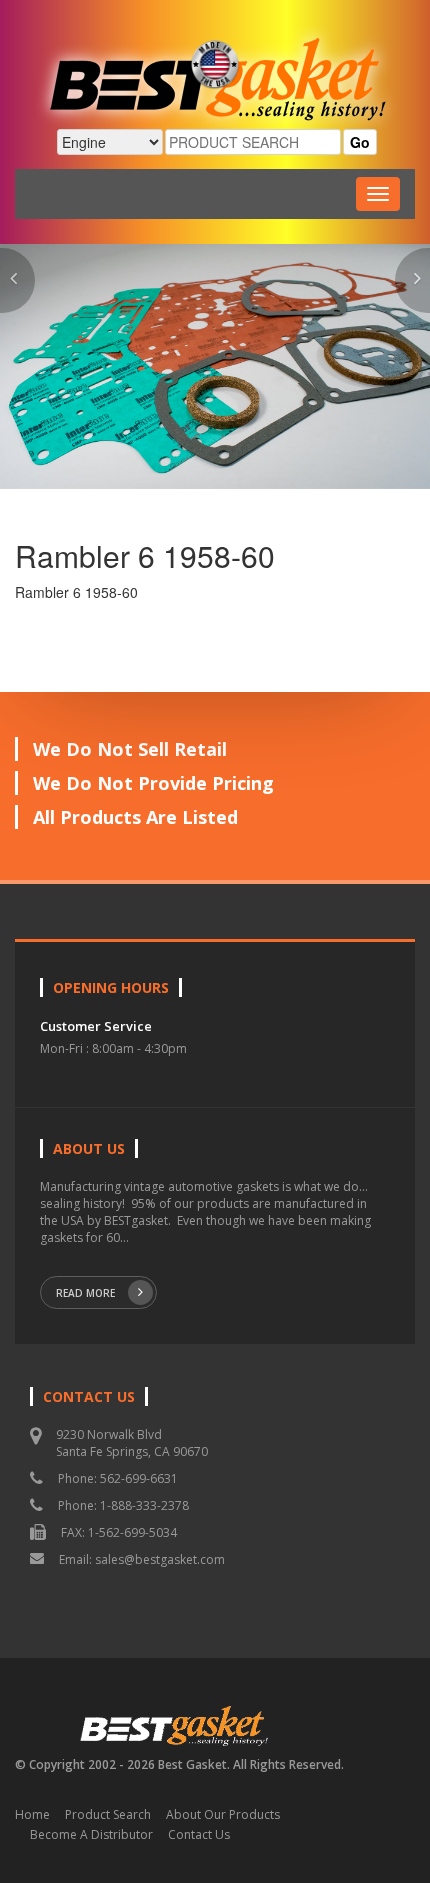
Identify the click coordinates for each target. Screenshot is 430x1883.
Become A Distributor (91, 1834)
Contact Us (199, 1834)
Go (360, 142)
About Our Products (223, 1814)
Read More (85, 1293)
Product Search (108, 1814)
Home (32, 1814)
